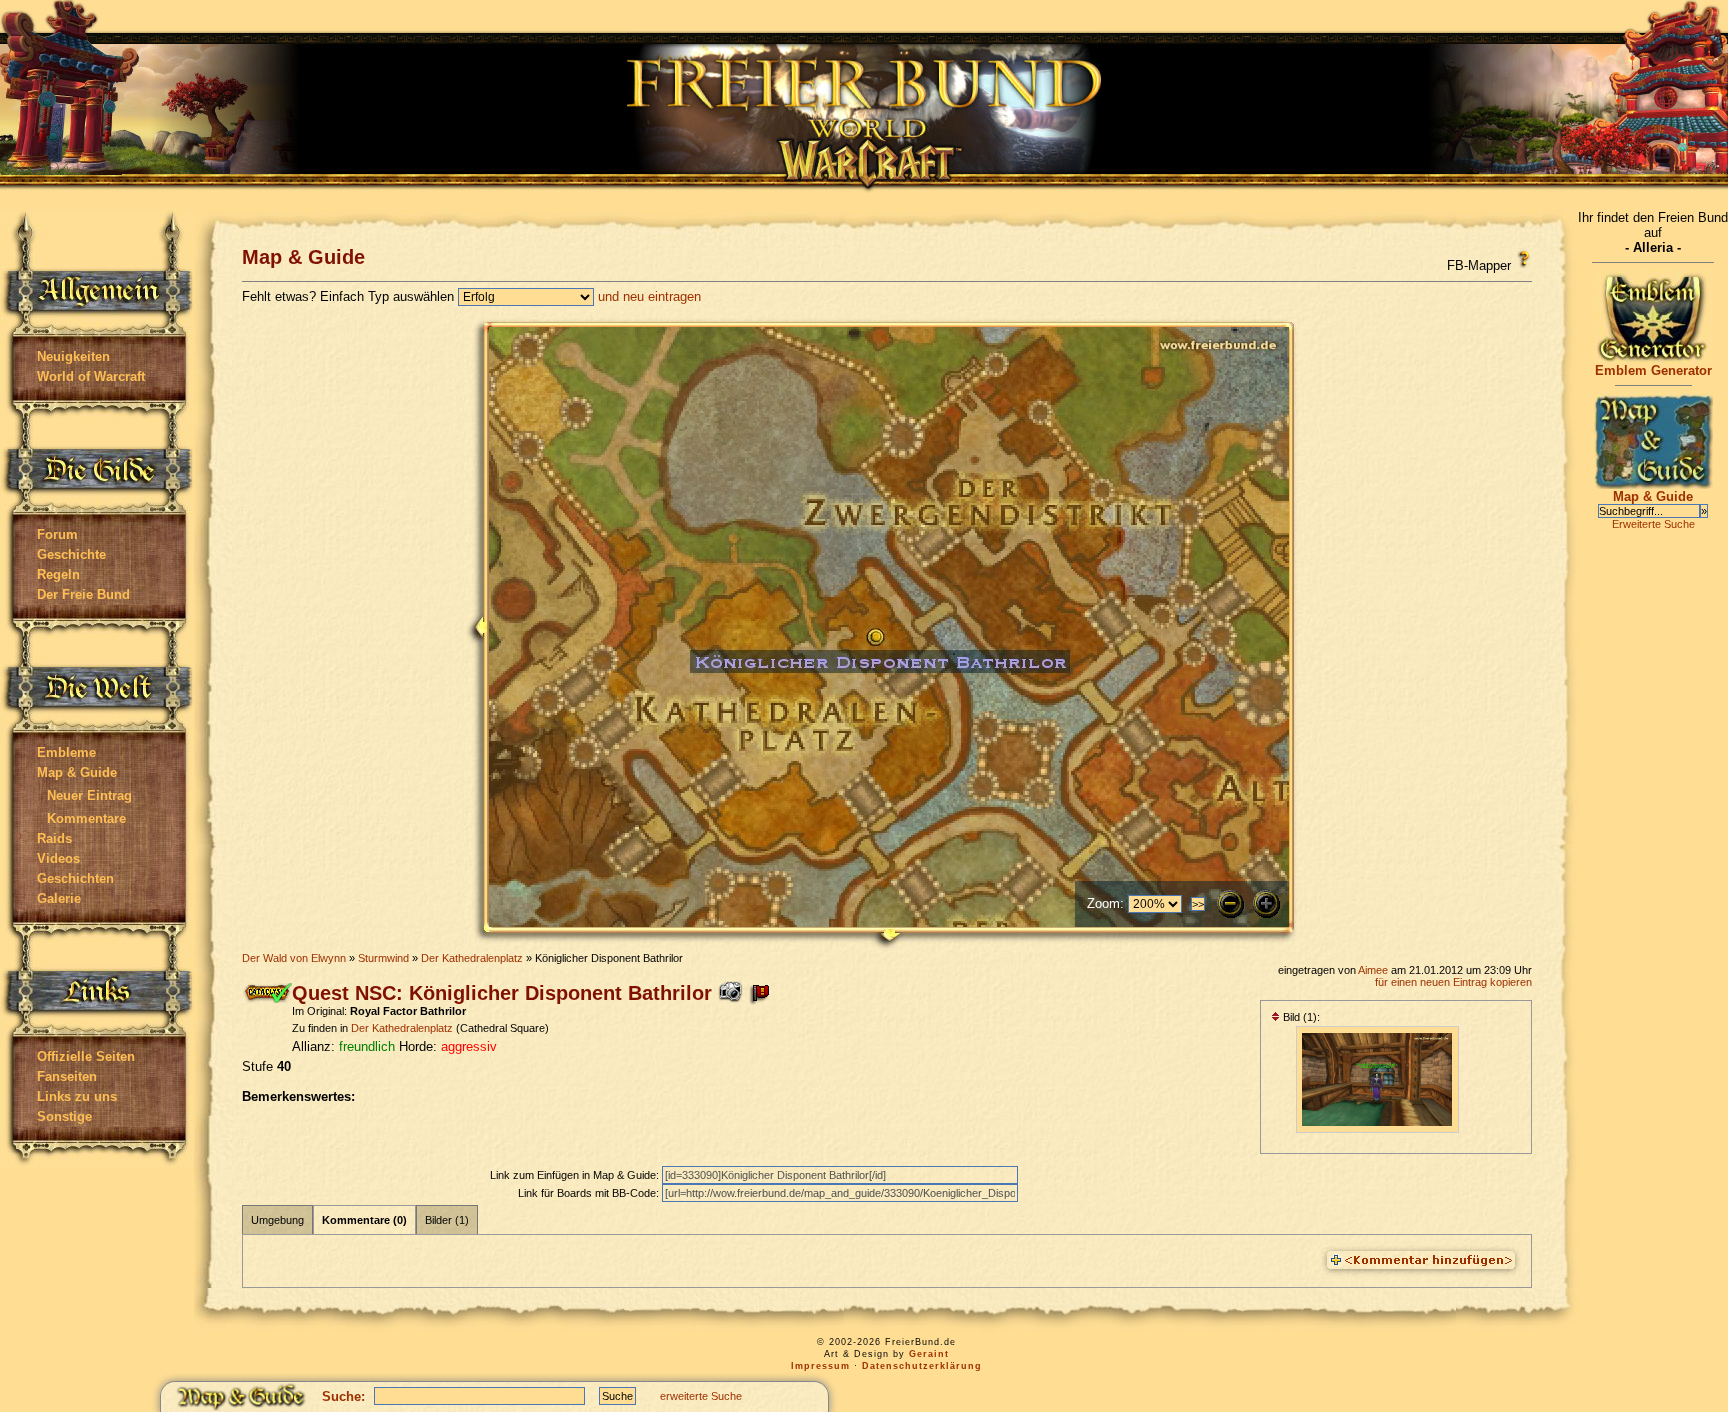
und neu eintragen (649, 296)
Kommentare (86, 818)
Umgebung (277, 1220)
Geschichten (75, 878)
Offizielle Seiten (86, 1056)
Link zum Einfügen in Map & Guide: (576, 1175)
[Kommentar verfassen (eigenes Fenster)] (1421, 1261)
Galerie (59, 898)
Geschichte (71, 554)
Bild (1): (1300, 1017)
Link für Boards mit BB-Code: (590, 1193)
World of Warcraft (91, 376)
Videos (58, 858)
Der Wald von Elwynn (294, 958)
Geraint (929, 1354)
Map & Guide (77, 772)
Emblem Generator (1653, 370)
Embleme (66, 752)
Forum (57, 534)
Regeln (58, 574)
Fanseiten (67, 1076)
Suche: (343, 1396)
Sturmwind (383, 958)
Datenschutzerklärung (922, 1366)
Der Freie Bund (83, 594)
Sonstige (64, 1116)
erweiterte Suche (701, 1396)
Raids (54, 838)
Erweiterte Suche (1653, 524)
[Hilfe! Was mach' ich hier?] (1523, 259)
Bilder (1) (447, 1220)
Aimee (1373, 970)
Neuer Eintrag (89, 795)
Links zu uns (77, 1096)
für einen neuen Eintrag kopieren (1453, 982)
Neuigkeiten (73, 356)
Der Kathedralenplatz (472, 958)
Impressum (820, 1366)
